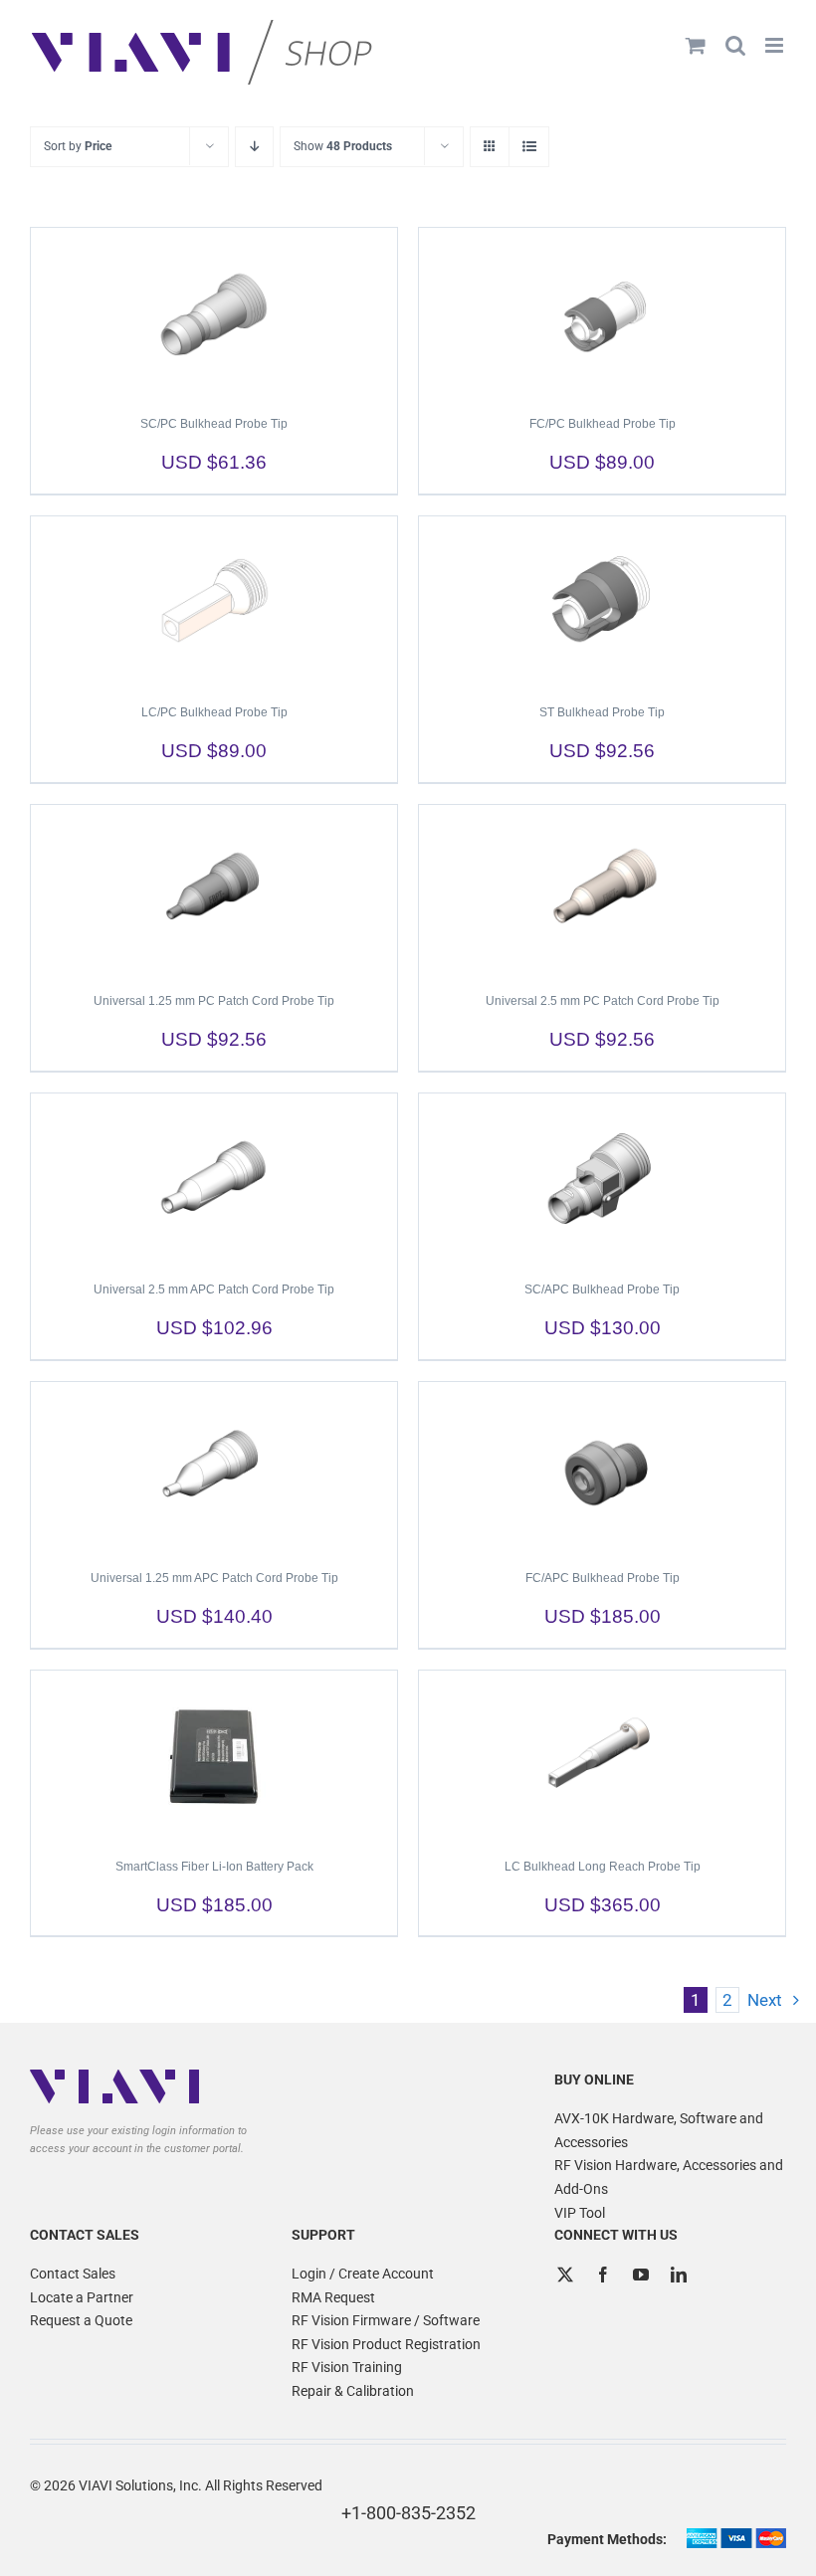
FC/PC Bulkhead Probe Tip (603, 424)
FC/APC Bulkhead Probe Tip (603, 1578)
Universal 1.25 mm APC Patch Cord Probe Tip (214, 1578)
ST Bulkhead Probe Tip (602, 712)
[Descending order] (254, 147)
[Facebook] (603, 2275)
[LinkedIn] (679, 2275)
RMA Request (333, 2297)
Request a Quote (81, 2320)
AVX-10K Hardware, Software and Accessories (659, 2130)
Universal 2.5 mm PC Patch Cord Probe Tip (603, 1001)
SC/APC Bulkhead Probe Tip (602, 1289)
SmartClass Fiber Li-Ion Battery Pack (214, 1867)
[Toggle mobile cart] (696, 45)
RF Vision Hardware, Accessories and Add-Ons (669, 2177)
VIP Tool (580, 2213)
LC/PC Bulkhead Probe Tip (214, 712)
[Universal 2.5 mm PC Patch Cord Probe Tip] (602, 890)
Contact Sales (73, 2274)
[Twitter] (565, 2275)
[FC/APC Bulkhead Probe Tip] (602, 1467)
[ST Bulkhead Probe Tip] (602, 601)
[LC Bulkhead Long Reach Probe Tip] (602, 1755)
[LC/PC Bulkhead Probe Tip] (214, 601)
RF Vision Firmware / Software (386, 2320)
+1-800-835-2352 (408, 2513)
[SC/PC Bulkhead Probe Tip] (214, 312)
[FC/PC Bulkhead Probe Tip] (602, 312)
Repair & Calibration (353, 2391)
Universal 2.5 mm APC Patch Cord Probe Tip (214, 1289)
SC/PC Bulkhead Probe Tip (214, 424)
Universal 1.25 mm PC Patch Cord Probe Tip (214, 1001)
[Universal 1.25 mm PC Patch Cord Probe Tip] (214, 890)
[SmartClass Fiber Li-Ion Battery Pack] (214, 1755)
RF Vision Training (347, 2367)
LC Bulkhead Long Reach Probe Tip (603, 1867)
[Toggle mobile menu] (776, 45)
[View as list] (529, 147)
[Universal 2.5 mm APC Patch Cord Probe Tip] (214, 1178)
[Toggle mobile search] (735, 45)
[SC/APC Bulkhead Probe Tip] (602, 1178)
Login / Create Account (363, 2274)
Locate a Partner (82, 2297)
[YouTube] (641, 2275)
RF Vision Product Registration (386, 2344)
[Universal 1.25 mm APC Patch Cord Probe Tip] (214, 1467)
